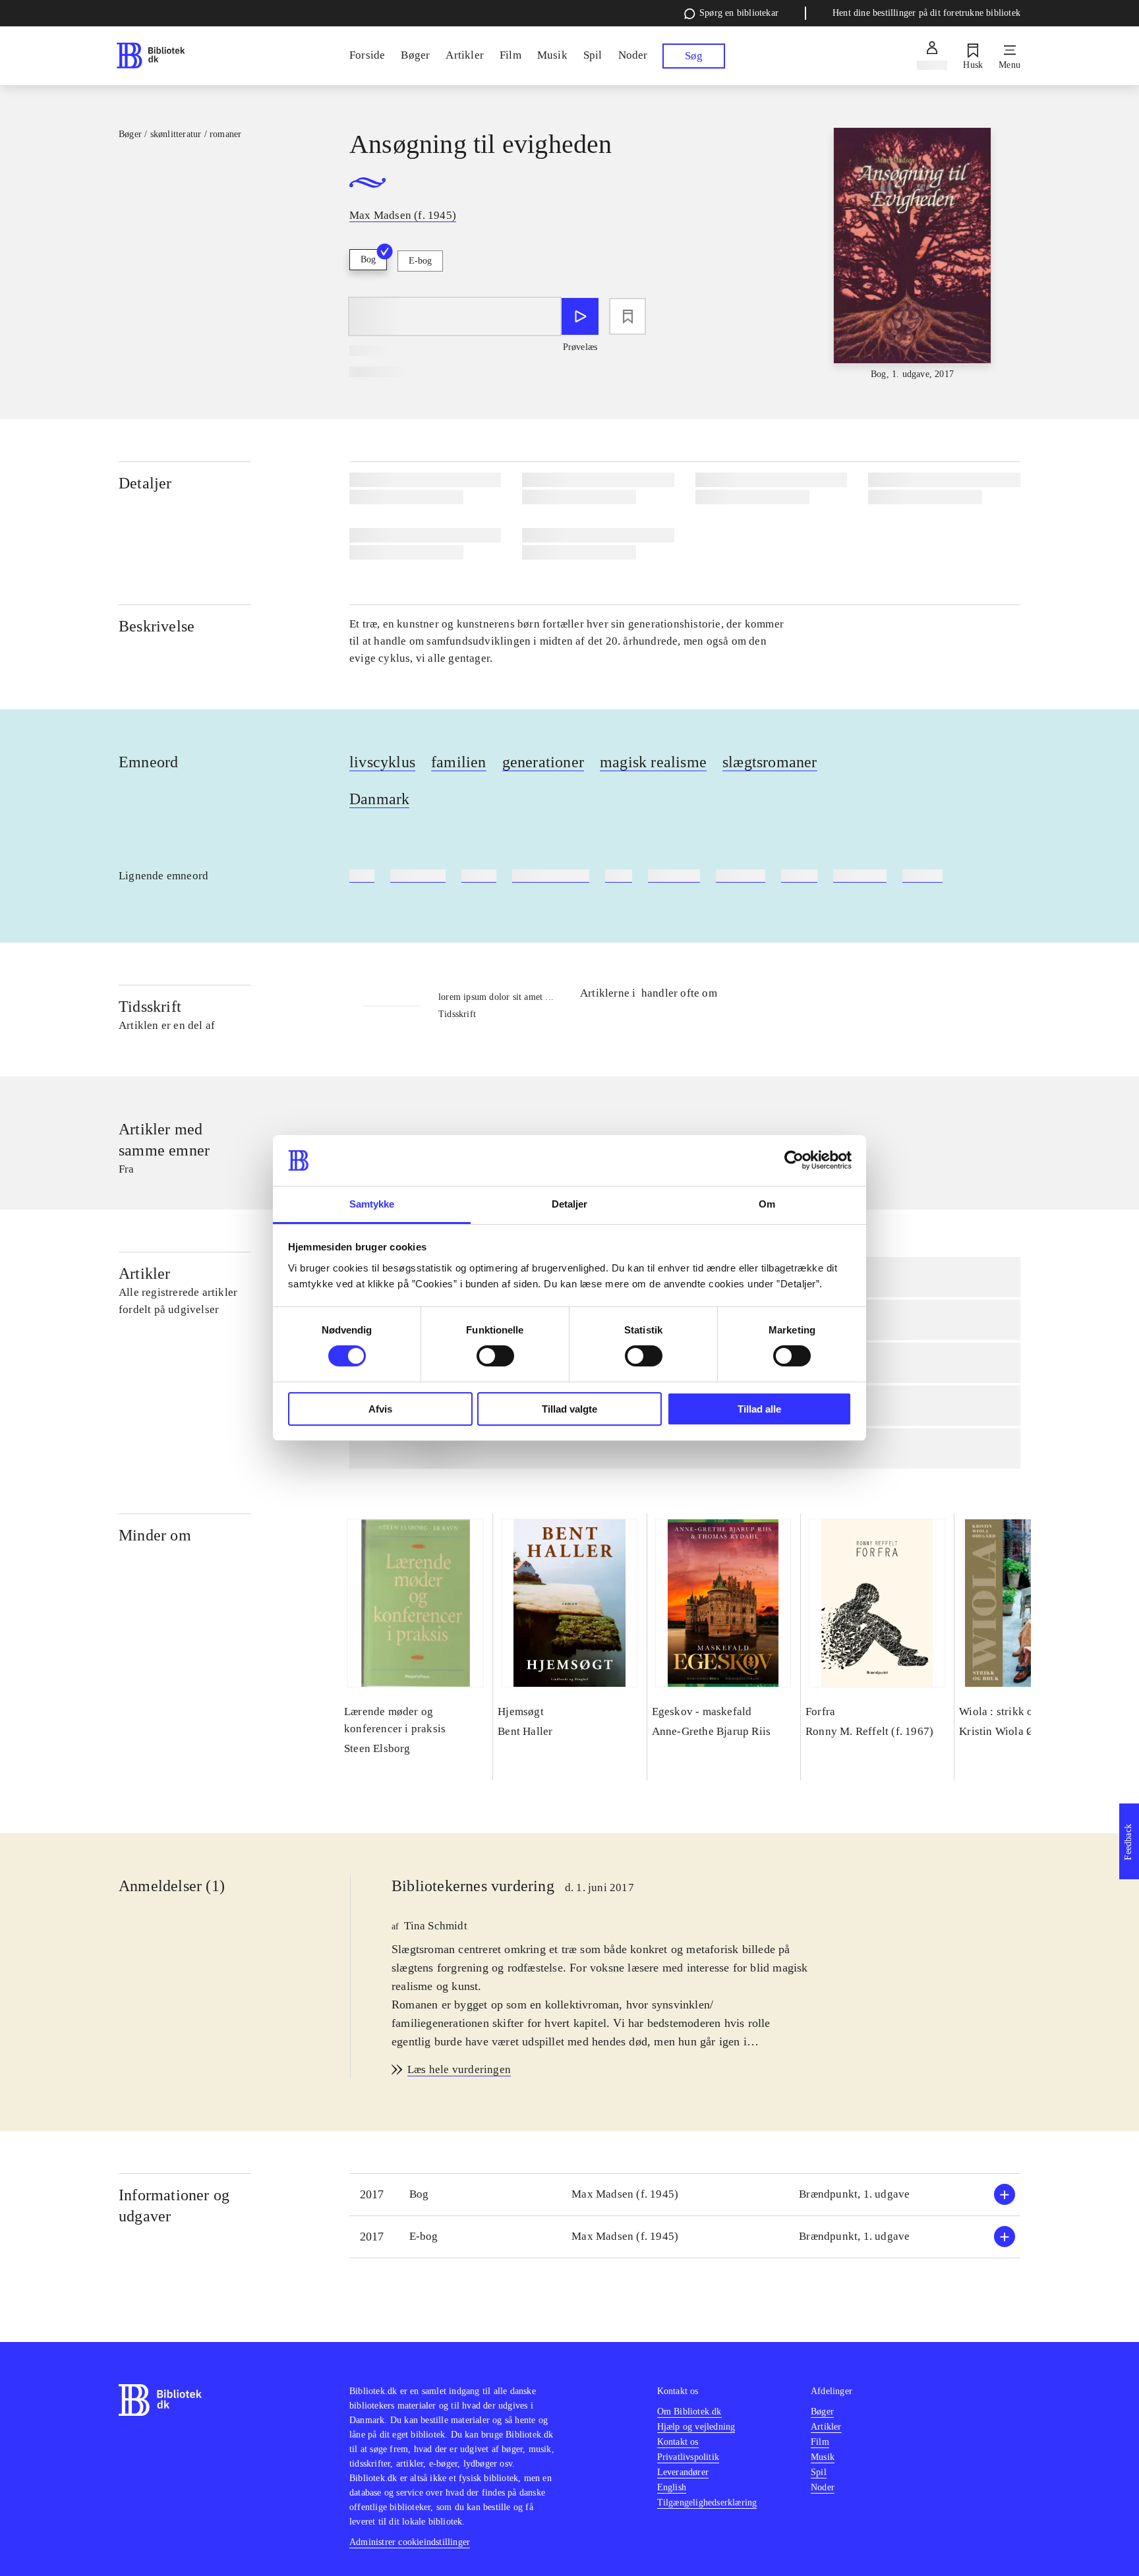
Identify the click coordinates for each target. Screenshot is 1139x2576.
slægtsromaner (770, 762)
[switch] (495, 1356)
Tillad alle (759, 1409)
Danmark (379, 799)
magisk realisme (653, 762)
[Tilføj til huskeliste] (628, 316)
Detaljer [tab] (570, 1204)
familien (459, 762)
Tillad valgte (569, 1409)
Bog (368, 259)
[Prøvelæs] (580, 316)
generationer (543, 762)
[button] (685, 2195)
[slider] (912, 254)
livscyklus (382, 762)
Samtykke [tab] (372, 1204)
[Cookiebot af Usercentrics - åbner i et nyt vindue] (794, 1160)
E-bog (420, 261)
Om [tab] (767, 1204)
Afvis (380, 1409)
